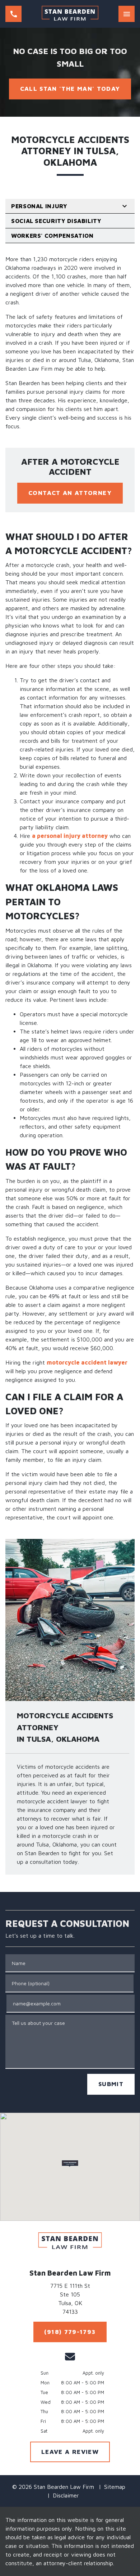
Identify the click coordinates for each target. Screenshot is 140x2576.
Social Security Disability (56, 221)
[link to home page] (70, 14)
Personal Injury (39, 206)
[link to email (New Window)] (70, 2357)
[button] (70, 2164)
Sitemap (115, 2487)
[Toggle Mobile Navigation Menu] (127, 14)
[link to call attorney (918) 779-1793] (13, 14)
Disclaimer (66, 2495)
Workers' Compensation (52, 236)
